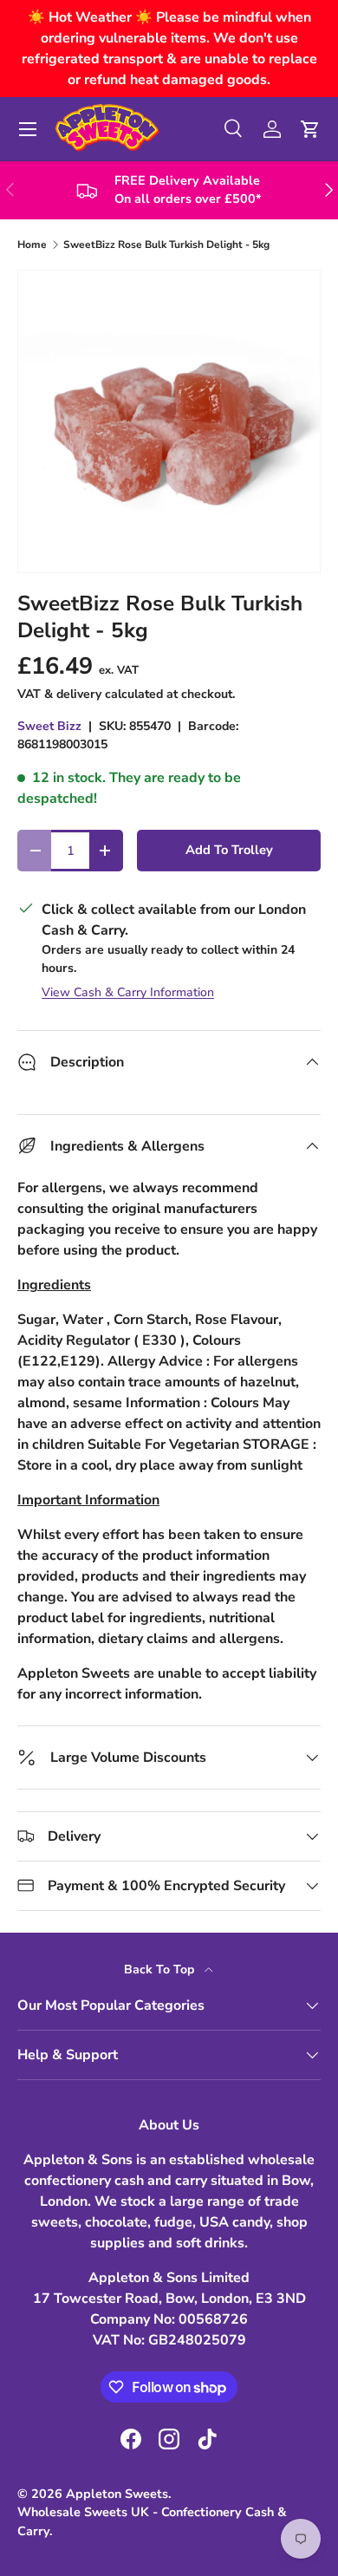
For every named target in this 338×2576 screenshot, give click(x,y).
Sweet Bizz (49, 726)
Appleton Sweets (117, 2494)
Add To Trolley (229, 850)
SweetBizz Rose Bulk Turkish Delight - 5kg (166, 245)
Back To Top (161, 1969)
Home (32, 245)
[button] (310, 129)
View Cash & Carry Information (128, 992)
